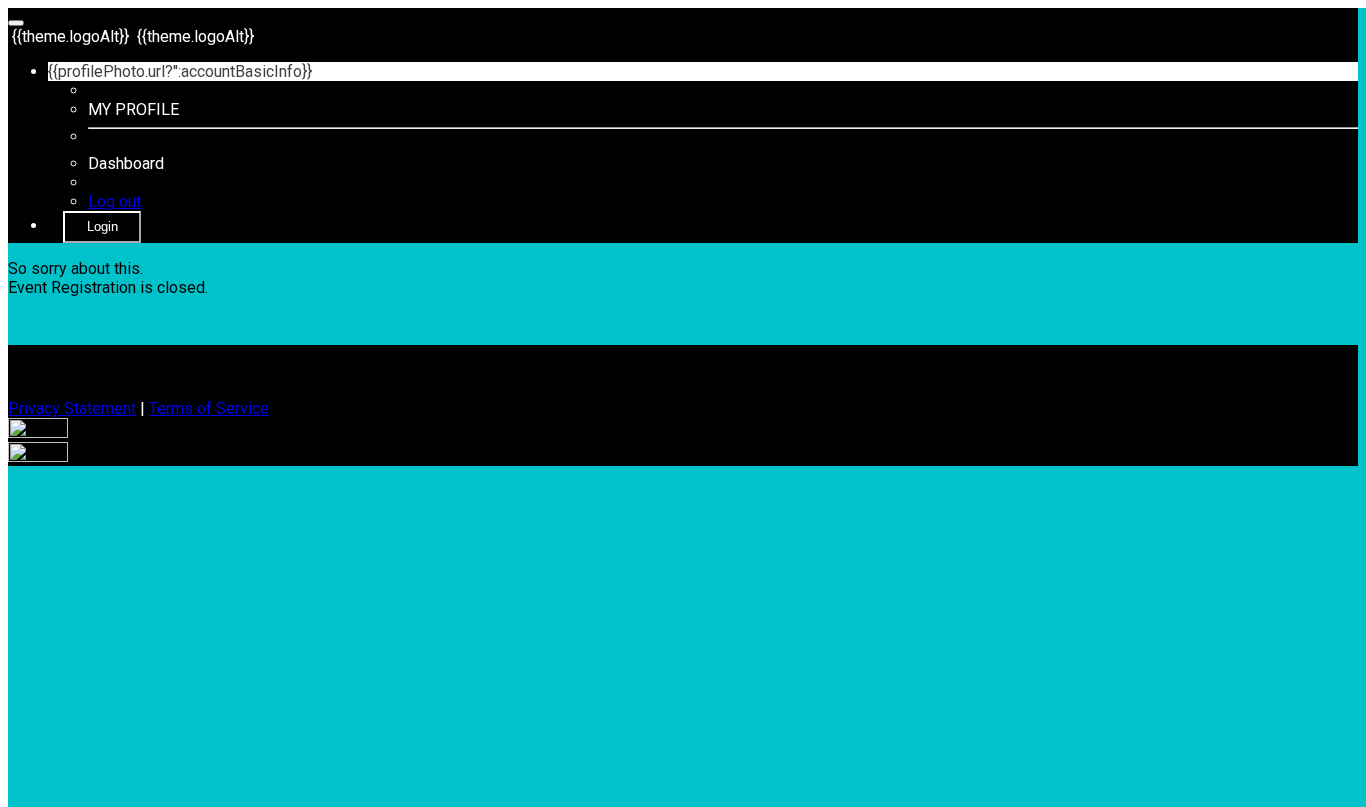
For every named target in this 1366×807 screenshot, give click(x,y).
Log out (114, 201)
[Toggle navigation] (16, 23)
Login (102, 226)
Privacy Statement (72, 408)
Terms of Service (209, 408)
